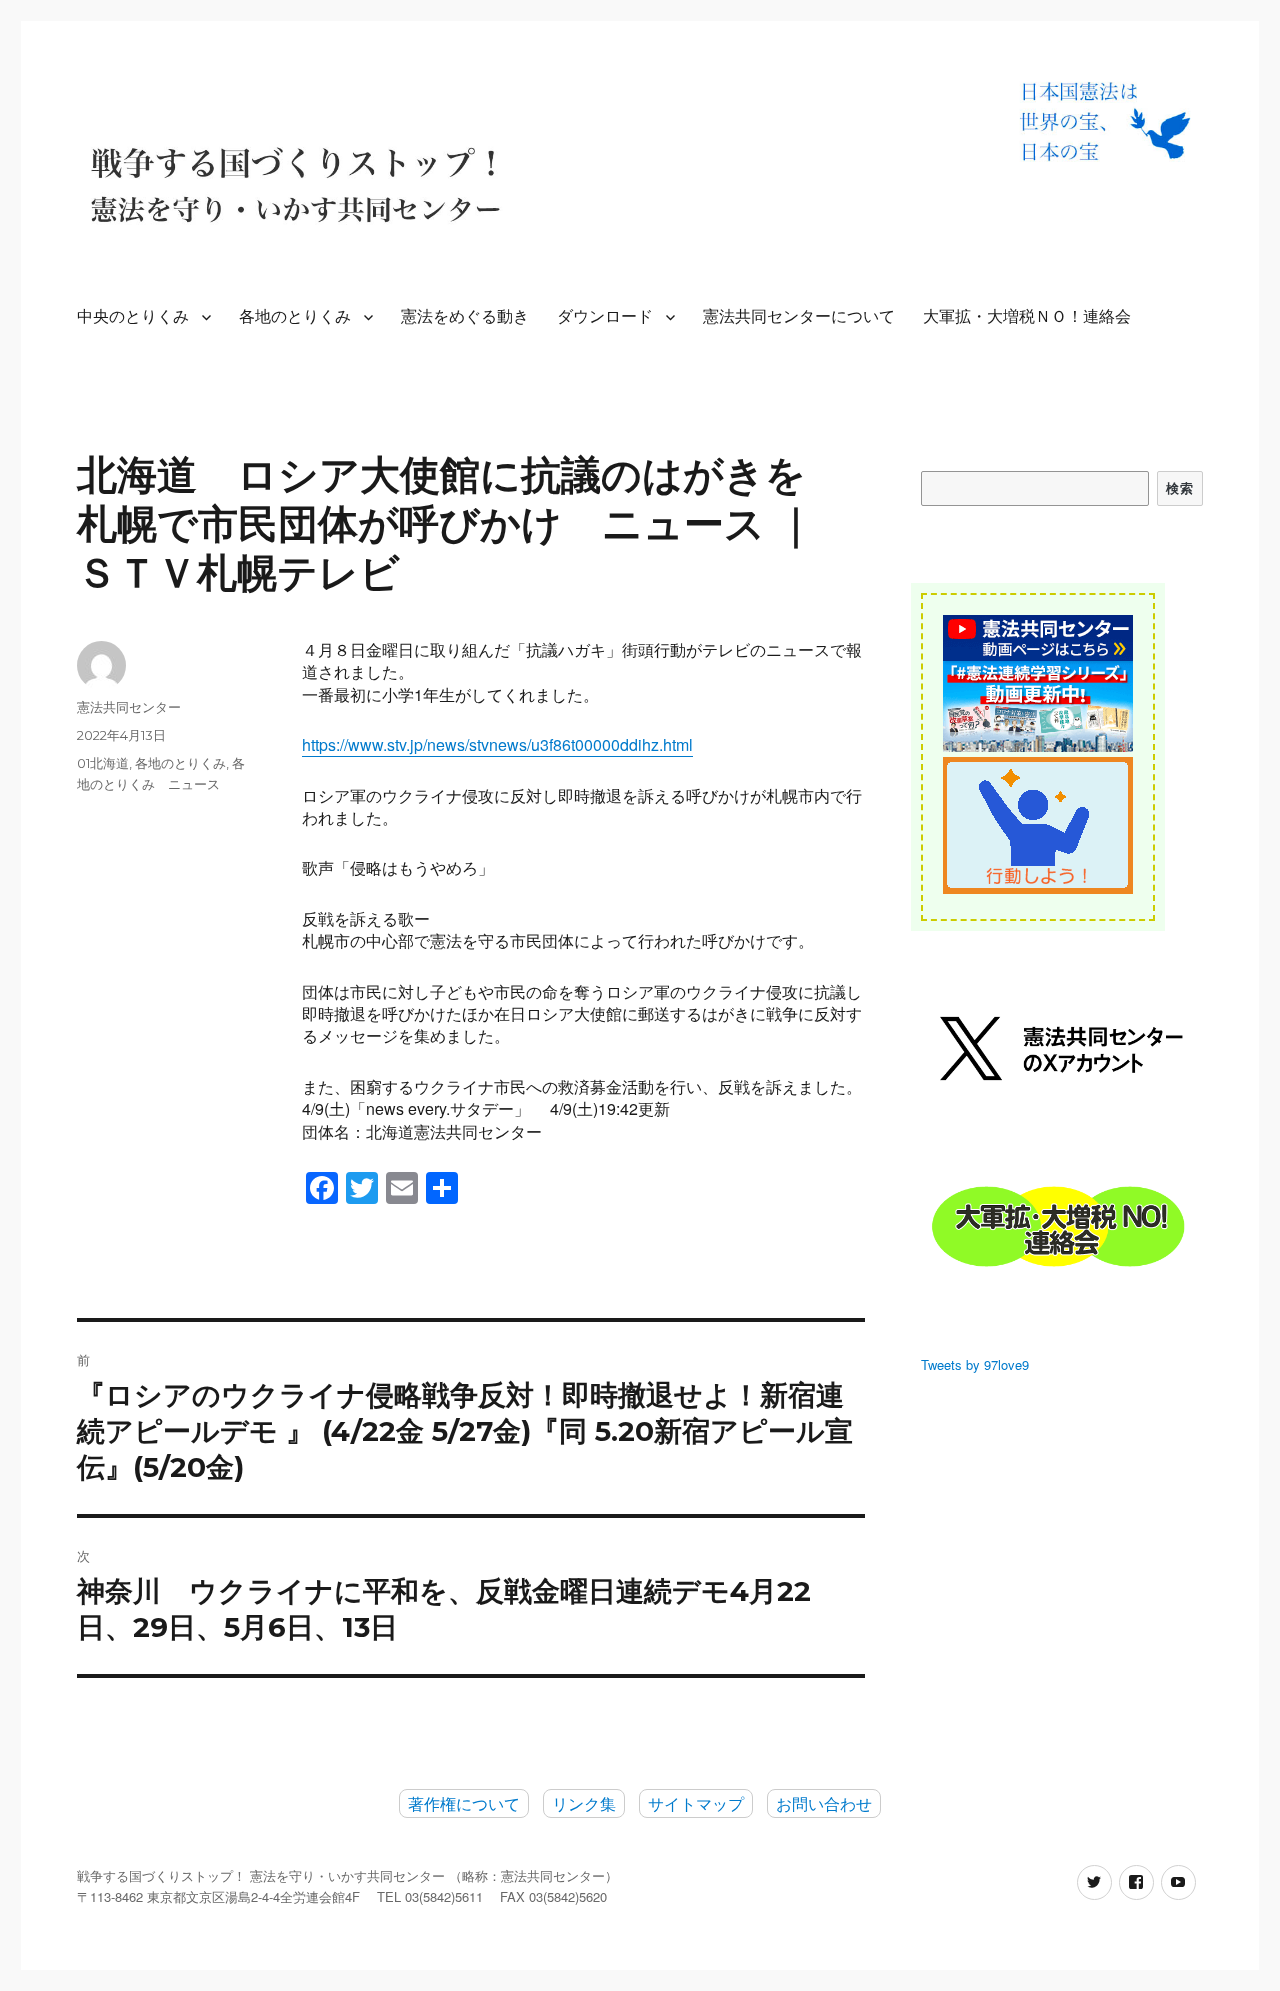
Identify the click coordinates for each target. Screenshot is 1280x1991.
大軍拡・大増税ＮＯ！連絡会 (1027, 316)
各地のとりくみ (295, 316)
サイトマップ (696, 1803)
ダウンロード (605, 316)
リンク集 (584, 1803)
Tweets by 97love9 (975, 1364)
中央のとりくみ (133, 316)
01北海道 (103, 763)
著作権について (464, 1803)
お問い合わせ (824, 1803)
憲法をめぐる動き (465, 316)
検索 (1179, 488)
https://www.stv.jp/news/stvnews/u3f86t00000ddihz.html (497, 744)
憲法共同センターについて (799, 316)
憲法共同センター (129, 707)
